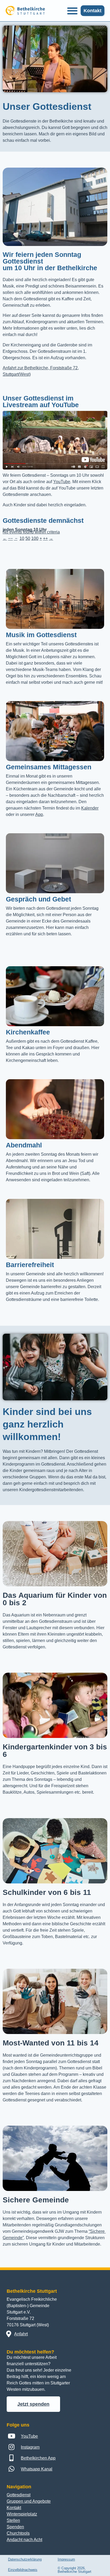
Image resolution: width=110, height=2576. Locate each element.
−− (10, 538)
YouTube (62, 482)
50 (28, 538)
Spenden (15, 2527)
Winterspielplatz (22, 2514)
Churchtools (18, 2533)
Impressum (66, 2559)
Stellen (13, 2520)
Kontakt (14, 2508)
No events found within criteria (31, 532)
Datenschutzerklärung (25, 2559)
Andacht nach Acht (24, 2540)
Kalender (90, 808)
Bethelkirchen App (38, 2458)
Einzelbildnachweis (23, 2570)
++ (45, 538)
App (39, 814)
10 (22, 538)
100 (35, 538)
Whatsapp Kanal (37, 2469)
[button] (72, 11)
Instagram (30, 2447)
